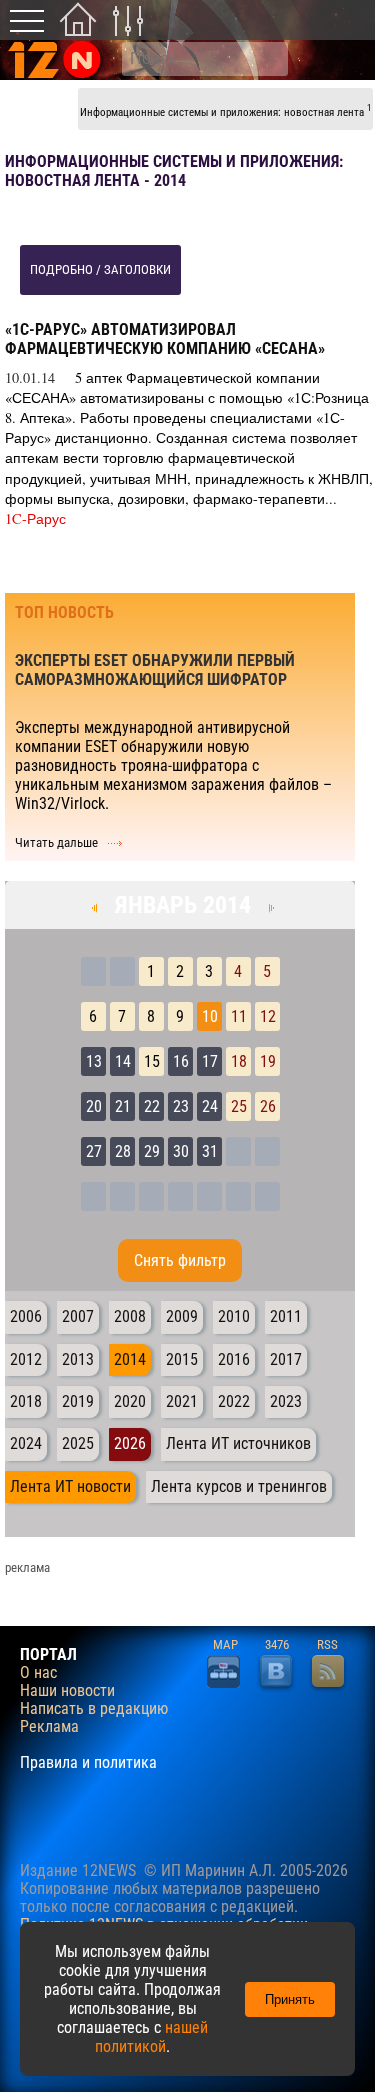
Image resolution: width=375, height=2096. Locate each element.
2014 (130, 1359)
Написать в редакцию (94, 1709)
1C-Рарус (35, 518)
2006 (26, 1316)
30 (181, 1151)
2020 (130, 1401)
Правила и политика (88, 1763)
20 (94, 1106)
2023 (286, 1401)
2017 (286, 1359)
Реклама (49, 1727)
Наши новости (67, 1691)
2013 (78, 1359)
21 (123, 1106)
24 (210, 1106)
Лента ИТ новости (70, 1486)
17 (210, 1061)
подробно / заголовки (100, 269)
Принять (290, 1999)
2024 (26, 1443)
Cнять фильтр (180, 1260)
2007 (78, 1316)
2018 (26, 1401)
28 (123, 1151)
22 (152, 1106)
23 (181, 1106)
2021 (182, 1401)
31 (210, 1151)
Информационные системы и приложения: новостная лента (225, 110)
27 (94, 1151)
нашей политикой (151, 2037)
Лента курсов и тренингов (239, 1486)
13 (94, 1061)
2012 (26, 1359)
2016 (234, 1359)
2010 (234, 1316)
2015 (182, 1359)
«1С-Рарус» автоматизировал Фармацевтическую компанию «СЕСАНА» (165, 339)
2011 (286, 1316)
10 (210, 1016)
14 (123, 1061)
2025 (78, 1443)
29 (152, 1151)
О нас (38, 1673)
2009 (182, 1316)
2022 (234, 1401)
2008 (130, 1316)
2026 (130, 1443)
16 (181, 1061)
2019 (78, 1401)
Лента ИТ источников (238, 1443)
